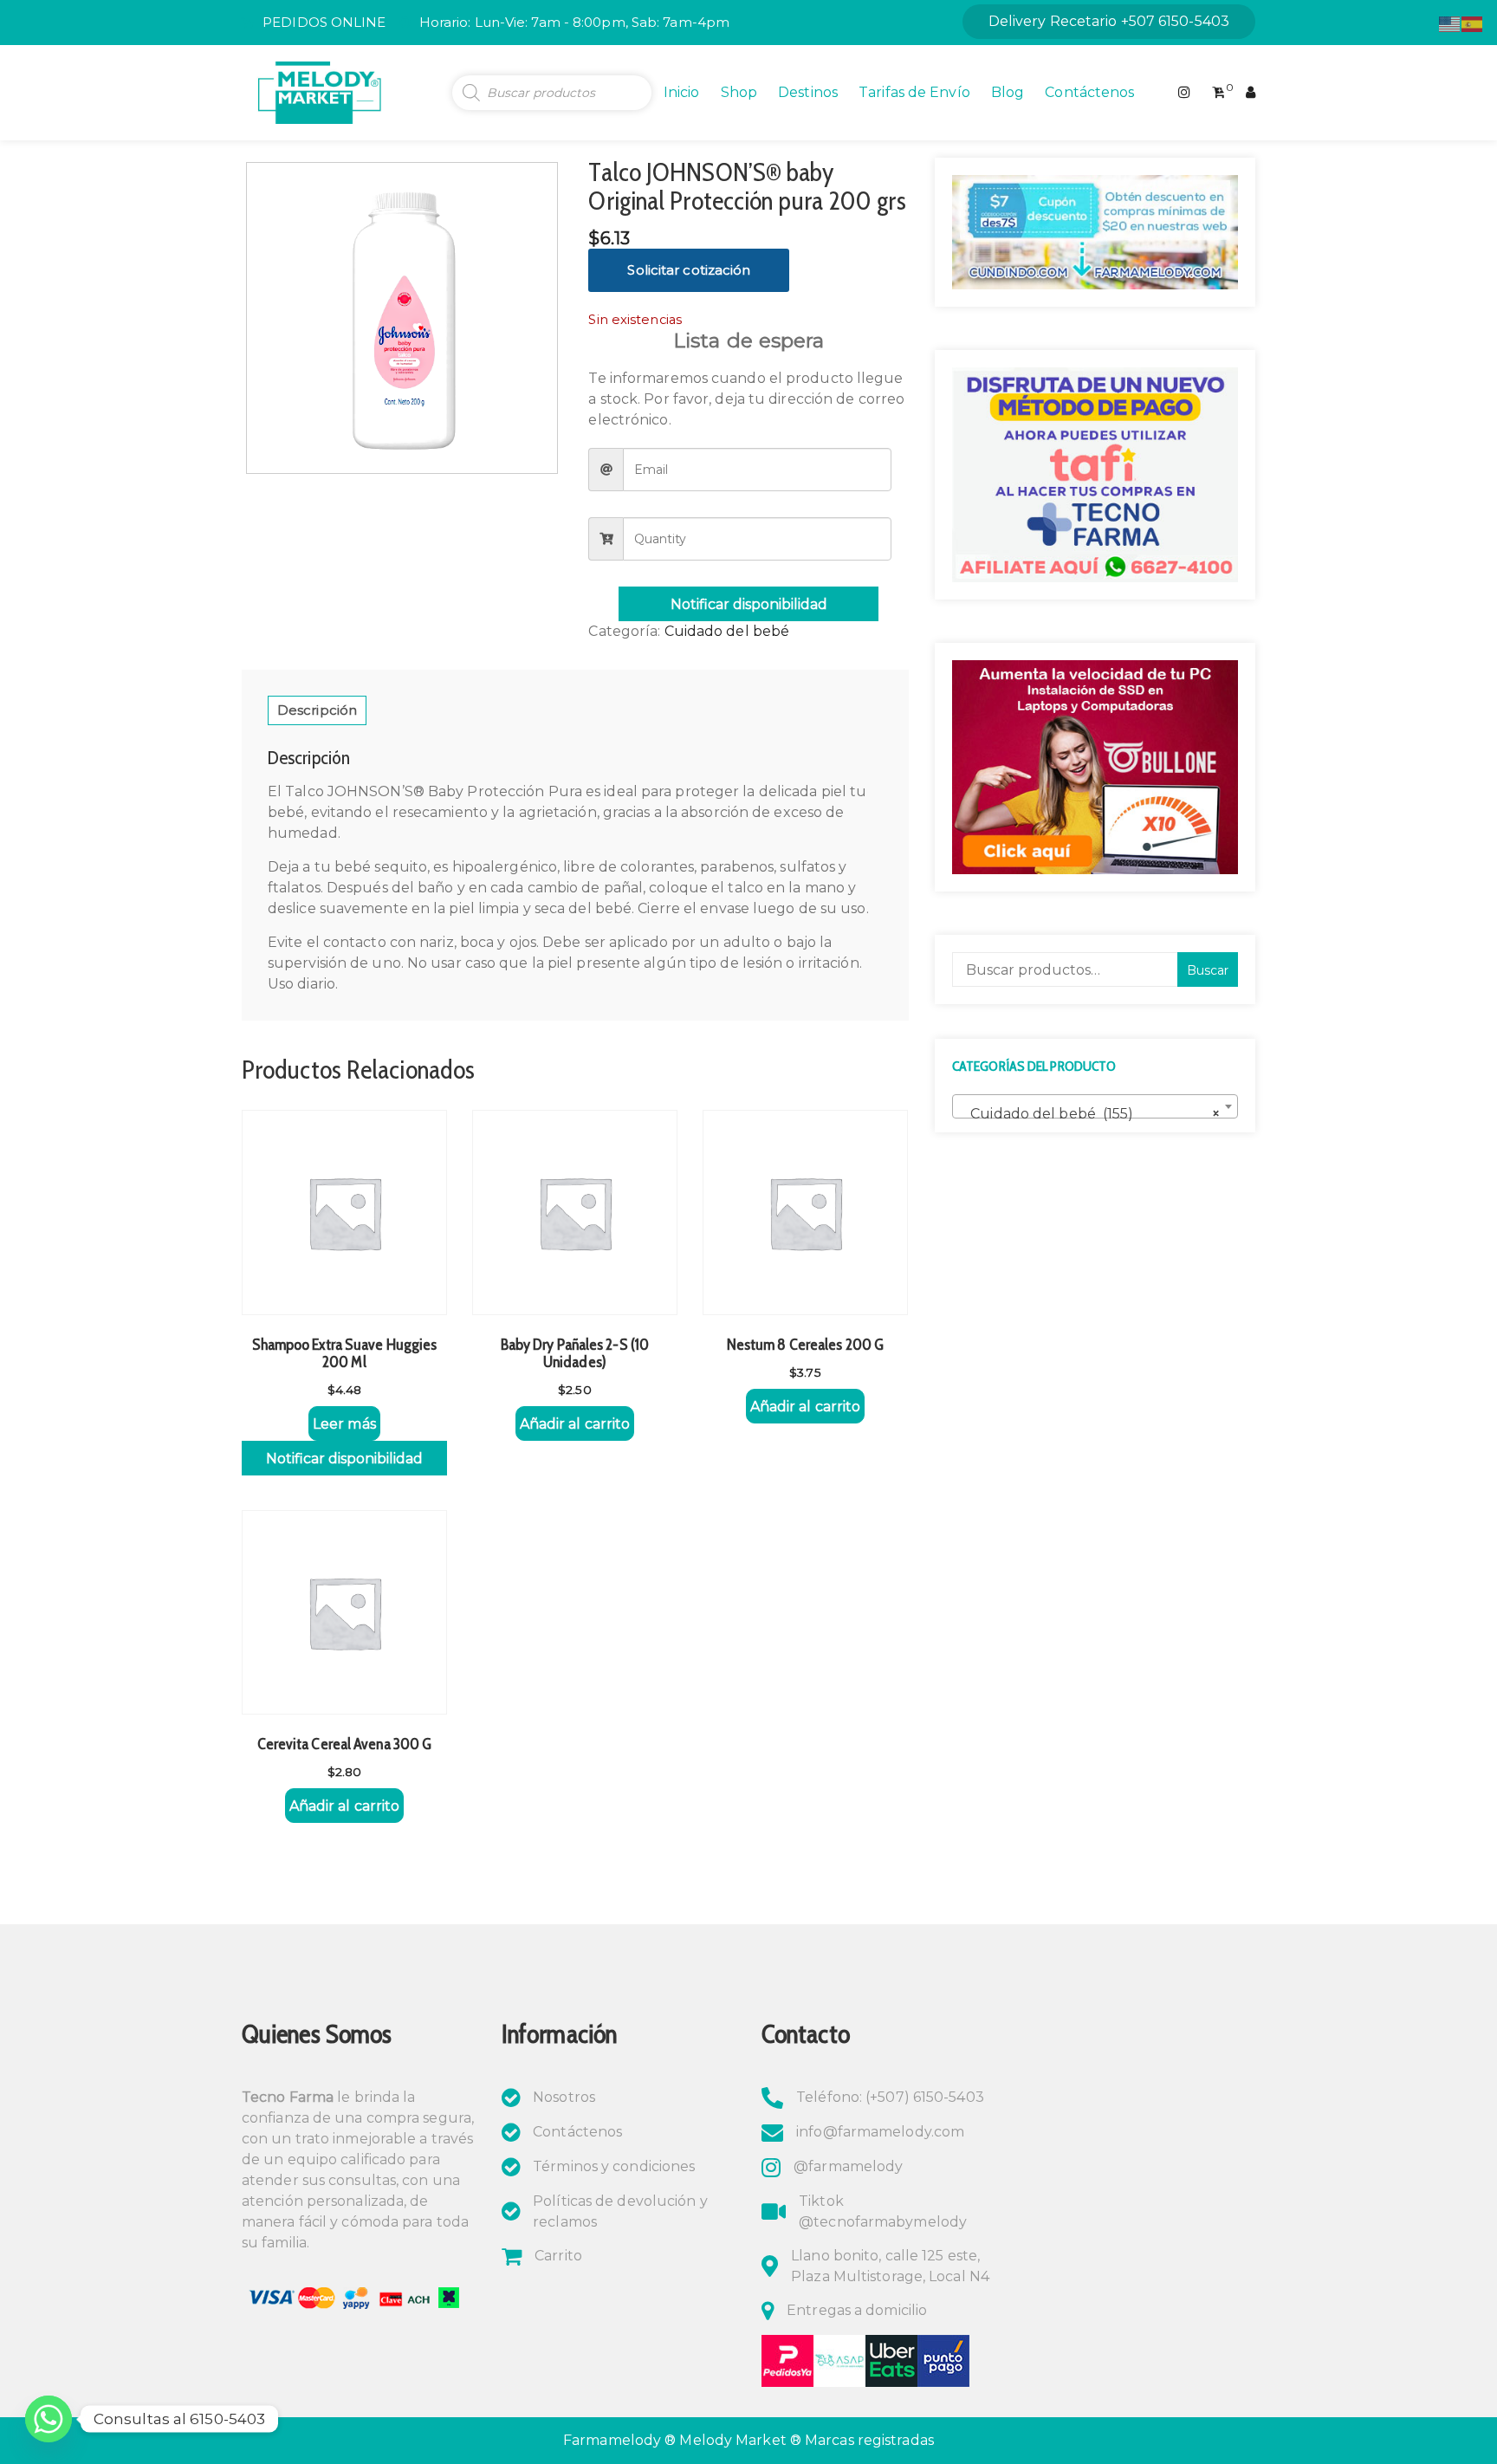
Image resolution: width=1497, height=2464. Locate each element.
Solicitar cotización (689, 270)
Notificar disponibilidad (749, 604)
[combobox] (1095, 1106)
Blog (1008, 92)
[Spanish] (1473, 23)
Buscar (1208, 970)
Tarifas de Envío (914, 92)
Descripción (317, 710)
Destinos (808, 92)
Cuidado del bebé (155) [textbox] (1090, 1114)
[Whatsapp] (49, 2419)
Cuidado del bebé (727, 631)
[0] (1218, 93)
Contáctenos (1089, 92)
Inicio (682, 92)
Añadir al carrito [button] (575, 1424)
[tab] (317, 710)
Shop (739, 92)
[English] (1450, 23)
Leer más (344, 1424)
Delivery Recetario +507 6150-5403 (1109, 21)
